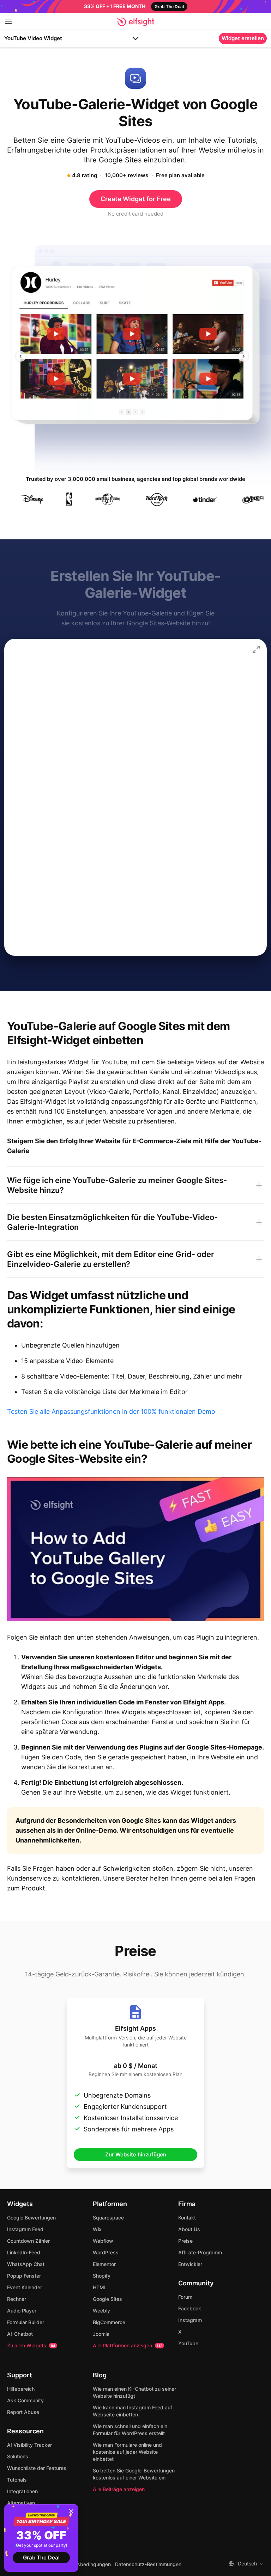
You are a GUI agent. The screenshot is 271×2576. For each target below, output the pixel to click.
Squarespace (108, 2218)
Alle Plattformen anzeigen (128, 2345)
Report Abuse (23, 2412)
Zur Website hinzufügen (136, 2154)
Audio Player (22, 2311)
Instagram (190, 2320)
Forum (185, 2297)
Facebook (190, 2308)
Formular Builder (26, 2322)
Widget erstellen (243, 38)
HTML (100, 2287)
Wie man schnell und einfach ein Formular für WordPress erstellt (130, 2430)
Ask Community (25, 2400)
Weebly (101, 2311)
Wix (97, 2229)
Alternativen (21, 2503)
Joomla (101, 2334)
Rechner (17, 2299)
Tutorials (17, 2480)
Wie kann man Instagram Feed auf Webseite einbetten (133, 2411)
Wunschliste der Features (37, 2468)
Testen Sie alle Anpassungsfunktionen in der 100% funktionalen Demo (111, 1411)
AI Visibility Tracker (29, 2445)
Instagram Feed (25, 2229)
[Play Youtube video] (135, 1549)
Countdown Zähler (28, 2241)
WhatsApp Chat (26, 2264)
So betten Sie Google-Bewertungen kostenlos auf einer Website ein (134, 2474)
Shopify (102, 2276)
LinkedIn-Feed (24, 2252)
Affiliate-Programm (200, 2252)
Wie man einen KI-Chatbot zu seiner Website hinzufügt (134, 2392)
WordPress (106, 2252)
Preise (185, 2241)
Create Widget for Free (136, 199)
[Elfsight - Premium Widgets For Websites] (136, 22)
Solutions (18, 2456)
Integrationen (22, 2491)
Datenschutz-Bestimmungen (148, 2564)
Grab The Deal (41, 2558)
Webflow (103, 2241)
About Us (189, 2229)
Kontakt (187, 2218)
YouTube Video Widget (33, 38)
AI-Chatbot (20, 2334)
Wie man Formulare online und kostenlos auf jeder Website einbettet (127, 2452)
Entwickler (190, 2264)
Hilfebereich (21, 2389)
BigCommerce (109, 2322)
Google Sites (107, 2299)
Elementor (104, 2264)
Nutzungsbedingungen (84, 2564)
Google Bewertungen (31, 2218)
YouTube (188, 2343)
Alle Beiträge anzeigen (119, 2489)
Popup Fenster (24, 2276)
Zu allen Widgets (31, 2345)
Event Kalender (25, 2287)
